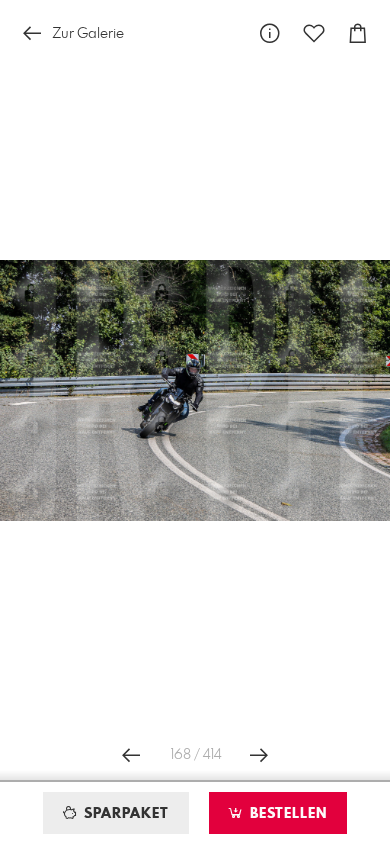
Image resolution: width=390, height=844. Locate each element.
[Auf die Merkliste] (314, 33)
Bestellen (286, 814)
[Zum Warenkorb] (358, 33)
